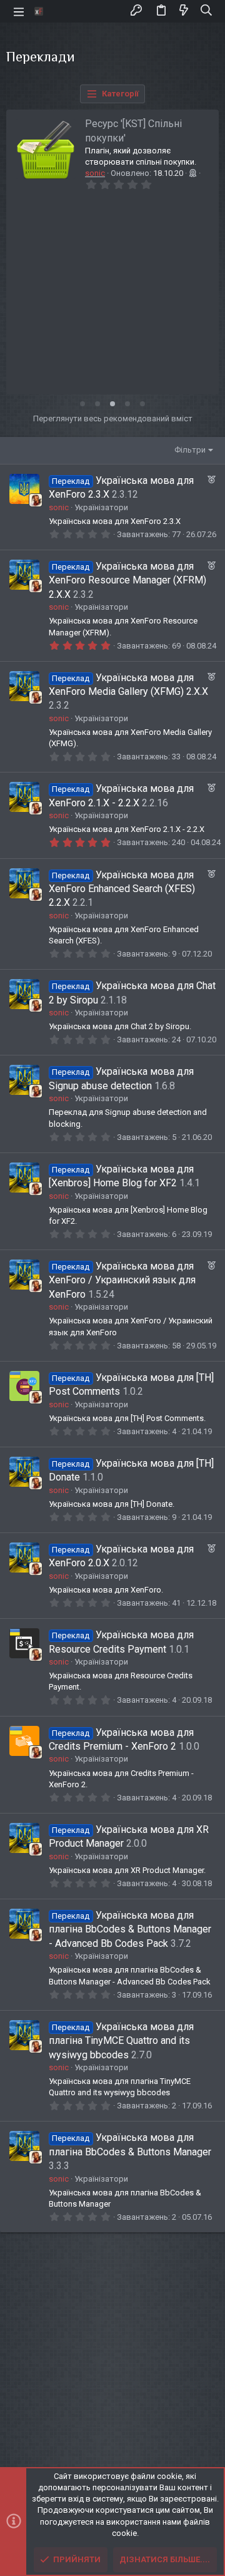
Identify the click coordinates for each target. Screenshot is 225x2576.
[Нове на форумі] (184, 11)
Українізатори (101, 507)
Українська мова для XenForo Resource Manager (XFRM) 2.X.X (127, 580)
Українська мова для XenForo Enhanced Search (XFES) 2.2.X (122, 889)
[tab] (82, 404)
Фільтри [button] (190, 450)
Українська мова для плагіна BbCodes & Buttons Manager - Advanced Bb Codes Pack (130, 1929)
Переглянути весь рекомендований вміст (113, 418)
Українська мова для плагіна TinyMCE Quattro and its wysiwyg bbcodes (121, 2041)
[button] (19, 11)
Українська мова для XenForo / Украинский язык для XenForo (122, 1280)
